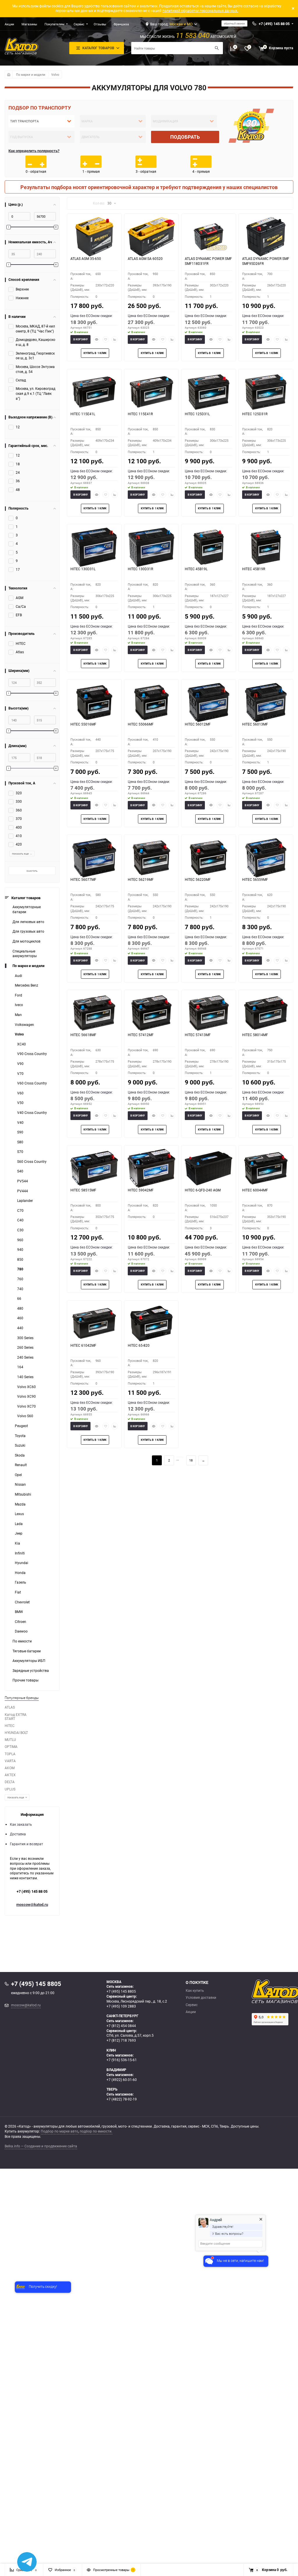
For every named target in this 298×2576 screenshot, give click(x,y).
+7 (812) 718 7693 (121, 2040)
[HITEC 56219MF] (151, 858)
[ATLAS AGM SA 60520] (151, 237)
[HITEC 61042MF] (94, 1323)
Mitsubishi (23, 1494)
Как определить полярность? (34, 151)
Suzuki (20, 1445)
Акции (9, 24)
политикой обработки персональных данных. (200, 11)
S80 (20, 1142)
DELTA (10, 1782)
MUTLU (10, 1740)
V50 (20, 1103)
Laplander (25, 1201)
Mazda (20, 1504)
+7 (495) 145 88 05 (32, 1891)
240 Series (25, 1357)
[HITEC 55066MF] (151, 702)
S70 (20, 1152)
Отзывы (100, 24)
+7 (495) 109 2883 (121, 2006)
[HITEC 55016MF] (94, 702)
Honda (20, 1573)
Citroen (21, 1622)
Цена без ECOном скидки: (92, 316)
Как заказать (21, 1824)
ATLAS (10, 1707)
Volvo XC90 (26, 1396)
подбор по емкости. (96, 2131)
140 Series (25, 1377)
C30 (20, 1230)
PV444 (23, 1191)
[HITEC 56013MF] (266, 702)
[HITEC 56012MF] (209, 702)
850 (20, 1259)
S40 (20, 1171)
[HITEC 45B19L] (209, 547)
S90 (20, 1132)
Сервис (79, 24)
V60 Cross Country (32, 1083)
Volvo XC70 (26, 1406)
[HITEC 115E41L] (94, 392)
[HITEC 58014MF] (266, 1013)
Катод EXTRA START (16, 1717)
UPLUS (10, 1789)
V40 (20, 1123)
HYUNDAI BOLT (16, 1733)
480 (20, 1308)
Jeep (19, 1533)
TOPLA (10, 1754)
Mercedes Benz (26, 985)
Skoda (20, 1455)
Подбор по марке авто (60, 2131)
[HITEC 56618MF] (94, 1013)
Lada (19, 1524)
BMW (19, 1612)
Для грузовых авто (28, 931)
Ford (18, 995)
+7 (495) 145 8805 (121, 1991)
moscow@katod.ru (32, 1904)
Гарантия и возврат (26, 1844)
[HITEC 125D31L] (209, 392)
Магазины (29, 24)
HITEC (10, 1726)
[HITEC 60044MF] (266, 1168)
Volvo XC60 (26, 1387)
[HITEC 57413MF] (209, 1013)
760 (20, 1279)
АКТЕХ (10, 1775)
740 (20, 1289)
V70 (20, 1074)
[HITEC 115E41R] (151, 392)
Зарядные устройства (31, 1671)
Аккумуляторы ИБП (29, 1661)
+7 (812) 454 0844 (121, 2026)
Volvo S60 (25, 1416)
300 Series (25, 1338)
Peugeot (21, 1426)
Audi (18, 976)
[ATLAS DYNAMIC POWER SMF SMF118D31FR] (209, 237)
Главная (8, 74)
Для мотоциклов (26, 941)
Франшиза (121, 24)
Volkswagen (24, 1025)
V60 (20, 1093)
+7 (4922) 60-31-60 (122, 2080)
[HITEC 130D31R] (151, 547)
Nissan (20, 1484)
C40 (20, 1220)
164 (20, 1367)
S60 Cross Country (32, 1162)
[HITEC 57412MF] (151, 1013)
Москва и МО (181, 24)
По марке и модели (31, 74)
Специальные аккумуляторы (25, 954)
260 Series (25, 1347)
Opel (18, 1475)
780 (20, 1269)
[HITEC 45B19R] (266, 547)
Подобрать (185, 137)
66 (19, 1298)
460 (20, 1318)
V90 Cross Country (32, 1054)
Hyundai (22, 1563)
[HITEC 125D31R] (266, 392)
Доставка (18, 1834)
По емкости (22, 1641)
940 (20, 1250)
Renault (21, 1465)
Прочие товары (25, 1680)
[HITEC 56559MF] (266, 858)
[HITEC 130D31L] (94, 547)
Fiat (18, 1592)
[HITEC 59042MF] (151, 1168)
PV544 (23, 1181)
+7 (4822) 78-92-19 (122, 2099)
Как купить (195, 1991)
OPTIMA (11, 1747)
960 (20, 1240)
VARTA (10, 1761)
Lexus (19, 1514)
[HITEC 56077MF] (94, 858)
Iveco (19, 1005)
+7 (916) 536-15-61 (122, 2060)
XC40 (22, 1044)
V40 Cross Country (32, 1113)
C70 (20, 1210)
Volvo (55, 74)
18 (191, 1460)
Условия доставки (201, 1998)
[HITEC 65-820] (151, 1323)
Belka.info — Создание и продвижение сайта (41, 2146)
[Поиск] (217, 48)
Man (18, 1015)
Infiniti (20, 1553)
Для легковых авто (28, 922)
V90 (20, 1064)
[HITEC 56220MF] (209, 858)
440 (20, 1328)
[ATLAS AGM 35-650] (94, 237)
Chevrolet (22, 1602)
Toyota (20, 1436)
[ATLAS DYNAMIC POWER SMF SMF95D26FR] (266, 237)
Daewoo (21, 1631)
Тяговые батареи (27, 1651)
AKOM (10, 1768)
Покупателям (54, 24)
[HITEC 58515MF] (94, 1168)
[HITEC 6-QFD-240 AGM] (209, 1168)
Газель (21, 1582)
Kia (17, 1543)
